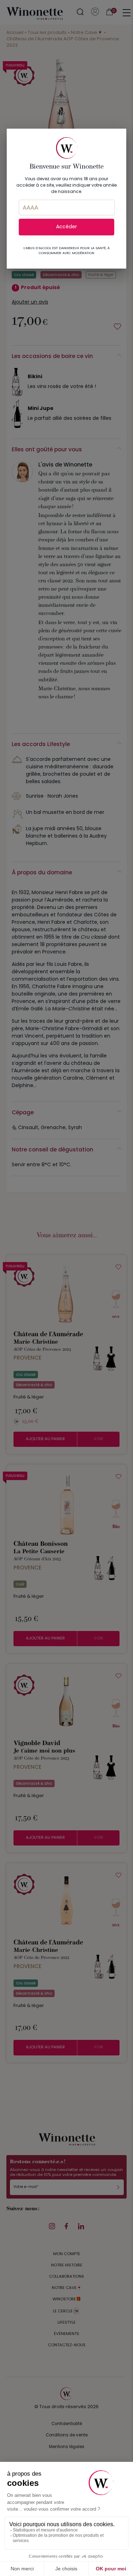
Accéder (66, 227)
